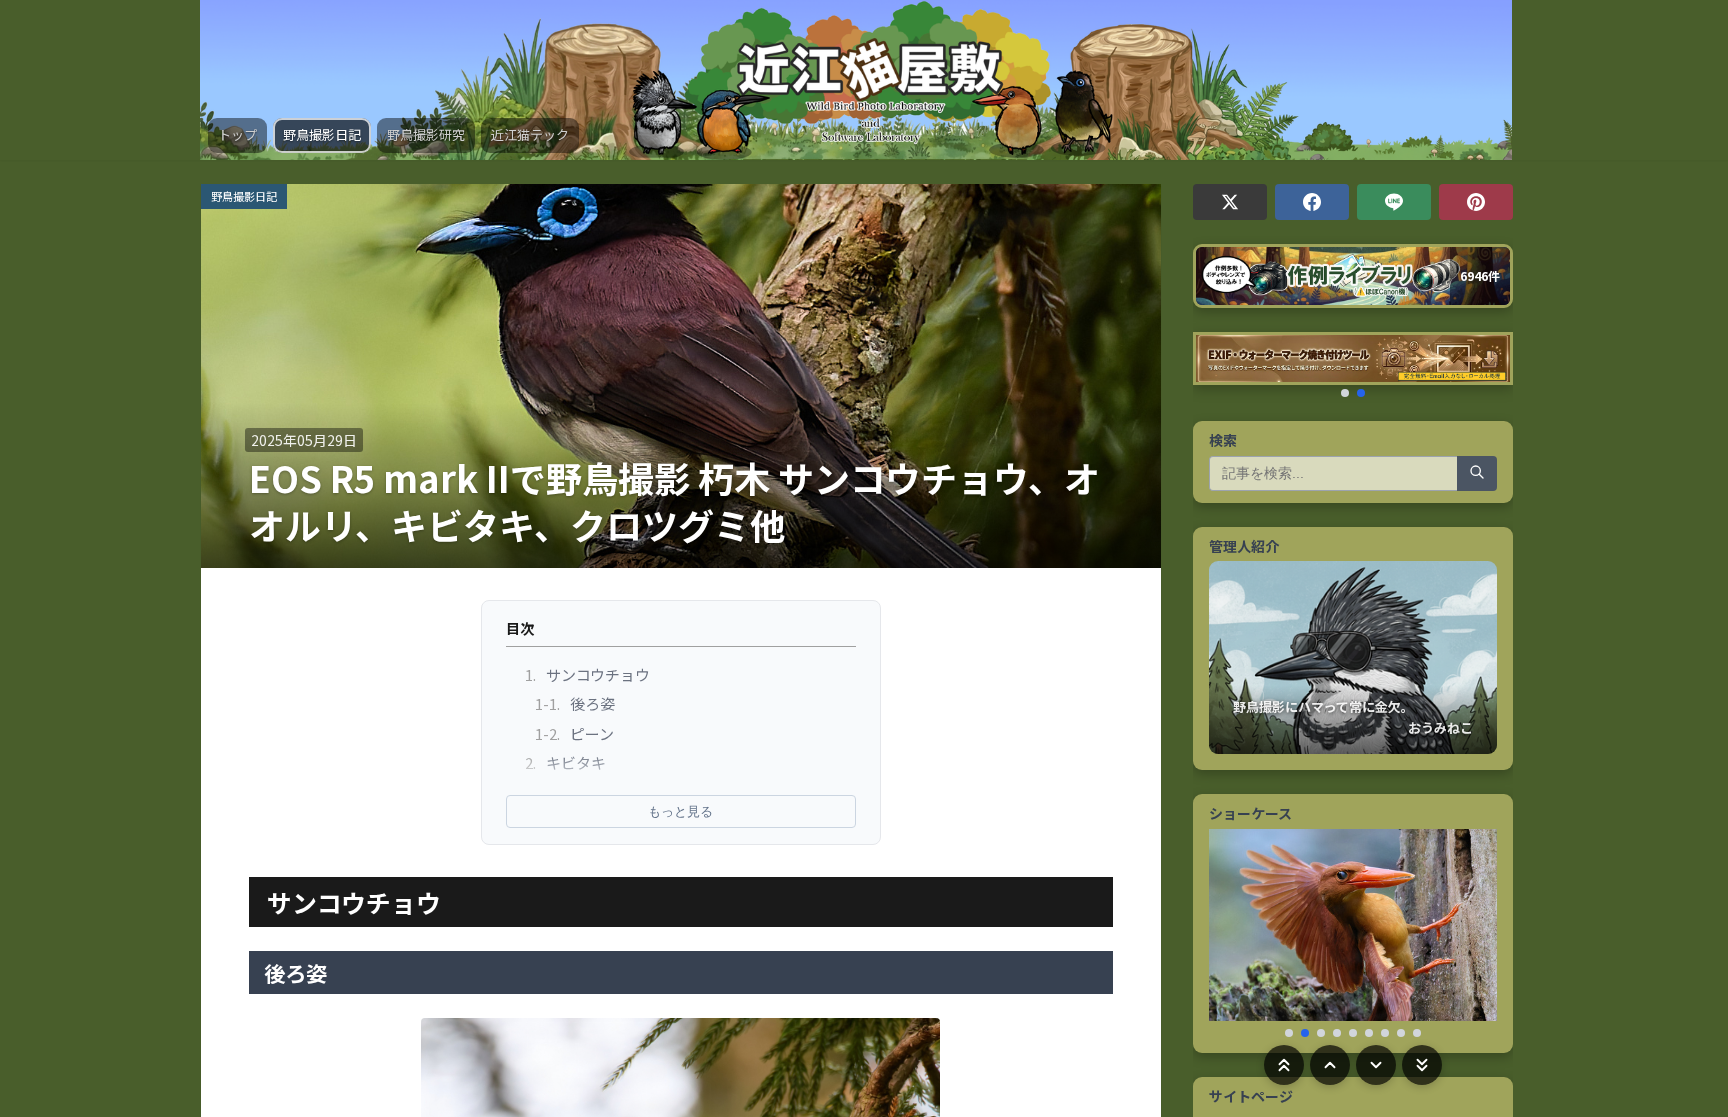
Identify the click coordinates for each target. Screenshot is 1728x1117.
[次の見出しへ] (1376, 1065)
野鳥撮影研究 (426, 134)
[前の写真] (1233, 933)
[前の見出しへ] (1330, 1065)
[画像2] (1305, 1033)
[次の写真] (1473, 933)
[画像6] (1369, 1033)
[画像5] (1353, 1033)
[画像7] (1385, 1033)
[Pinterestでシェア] (1476, 202)
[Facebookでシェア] (1312, 202)
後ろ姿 (575, 703)
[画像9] (1417, 1033)
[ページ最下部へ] (1422, 1065)
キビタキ (566, 762)
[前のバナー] (1217, 364)
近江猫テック (530, 134)
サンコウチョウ (588, 674)
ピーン (575, 733)
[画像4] (1337, 1033)
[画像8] (1401, 1033)
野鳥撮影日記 (322, 134)
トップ (237, 134)
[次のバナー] (1489, 364)
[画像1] (1289, 1033)
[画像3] (1321, 1033)
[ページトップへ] (1284, 1065)
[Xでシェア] (1230, 202)
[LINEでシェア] (1394, 202)
